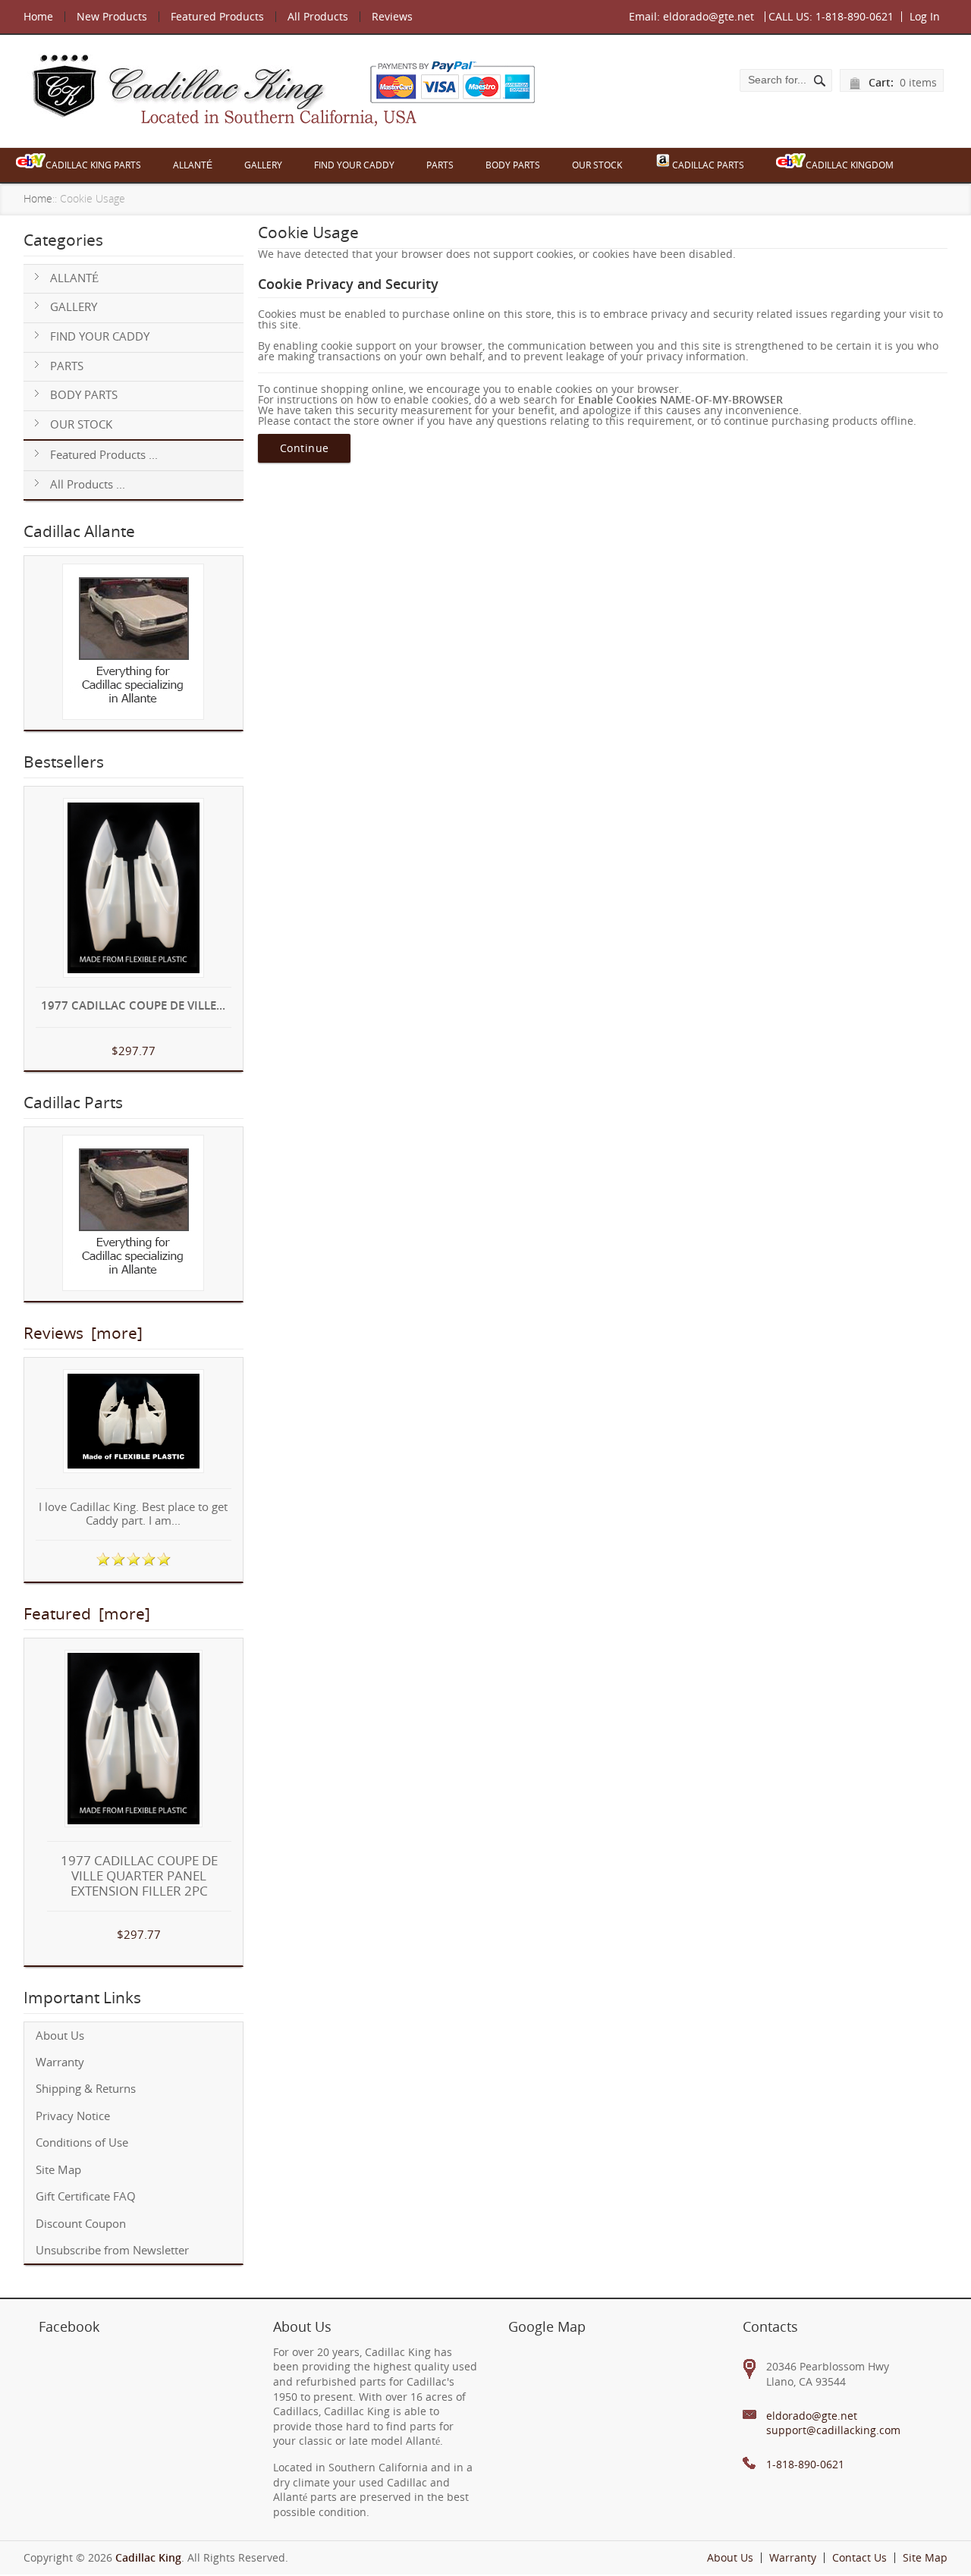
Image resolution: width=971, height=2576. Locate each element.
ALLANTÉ (193, 165)
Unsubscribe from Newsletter (112, 2250)
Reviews (392, 16)
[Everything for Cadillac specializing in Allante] (134, 642)
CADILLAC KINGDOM (850, 165)
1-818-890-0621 (855, 16)
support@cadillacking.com (833, 2430)
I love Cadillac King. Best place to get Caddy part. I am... (133, 1514)
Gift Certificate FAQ (86, 2196)
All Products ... (88, 484)
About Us (60, 2036)
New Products (112, 16)
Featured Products (217, 16)
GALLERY (263, 165)
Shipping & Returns (86, 2089)
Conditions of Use (82, 2142)
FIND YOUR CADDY (354, 165)
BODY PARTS (513, 165)
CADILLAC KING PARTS (93, 165)
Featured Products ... (104, 455)
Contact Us (859, 2557)
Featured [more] (87, 1613)
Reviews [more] (83, 1333)
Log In (925, 16)
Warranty (60, 2062)
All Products (318, 16)
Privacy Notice (73, 2116)
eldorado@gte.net (709, 16)
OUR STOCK (597, 165)
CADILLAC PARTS (708, 165)
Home (38, 16)
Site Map (58, 2170)
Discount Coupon (81, 2224)
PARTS (440, 165)
